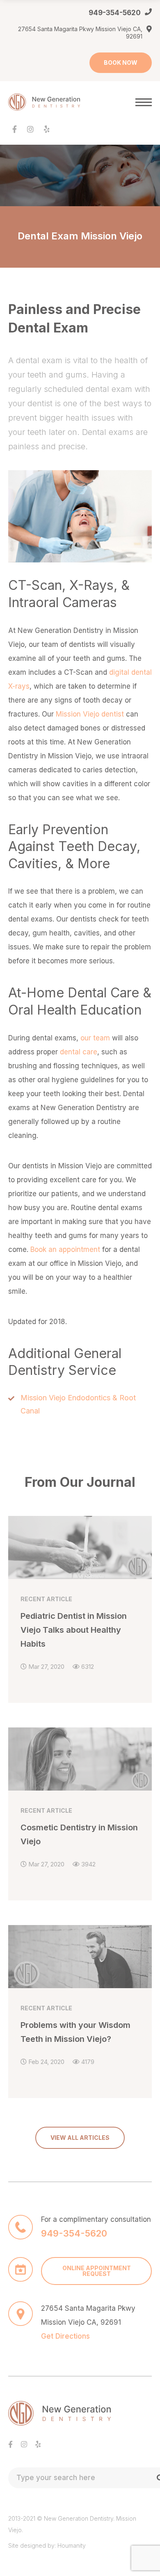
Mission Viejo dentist (90, 714)
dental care (79, 1052)
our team (95, 1038)
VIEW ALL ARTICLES (80, 2138)
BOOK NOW (121, 63)
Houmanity (72, 2545)
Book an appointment (65, 1249)
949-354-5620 (115, 13)
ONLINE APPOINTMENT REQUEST (97, 2271)
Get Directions (65, 2336)
